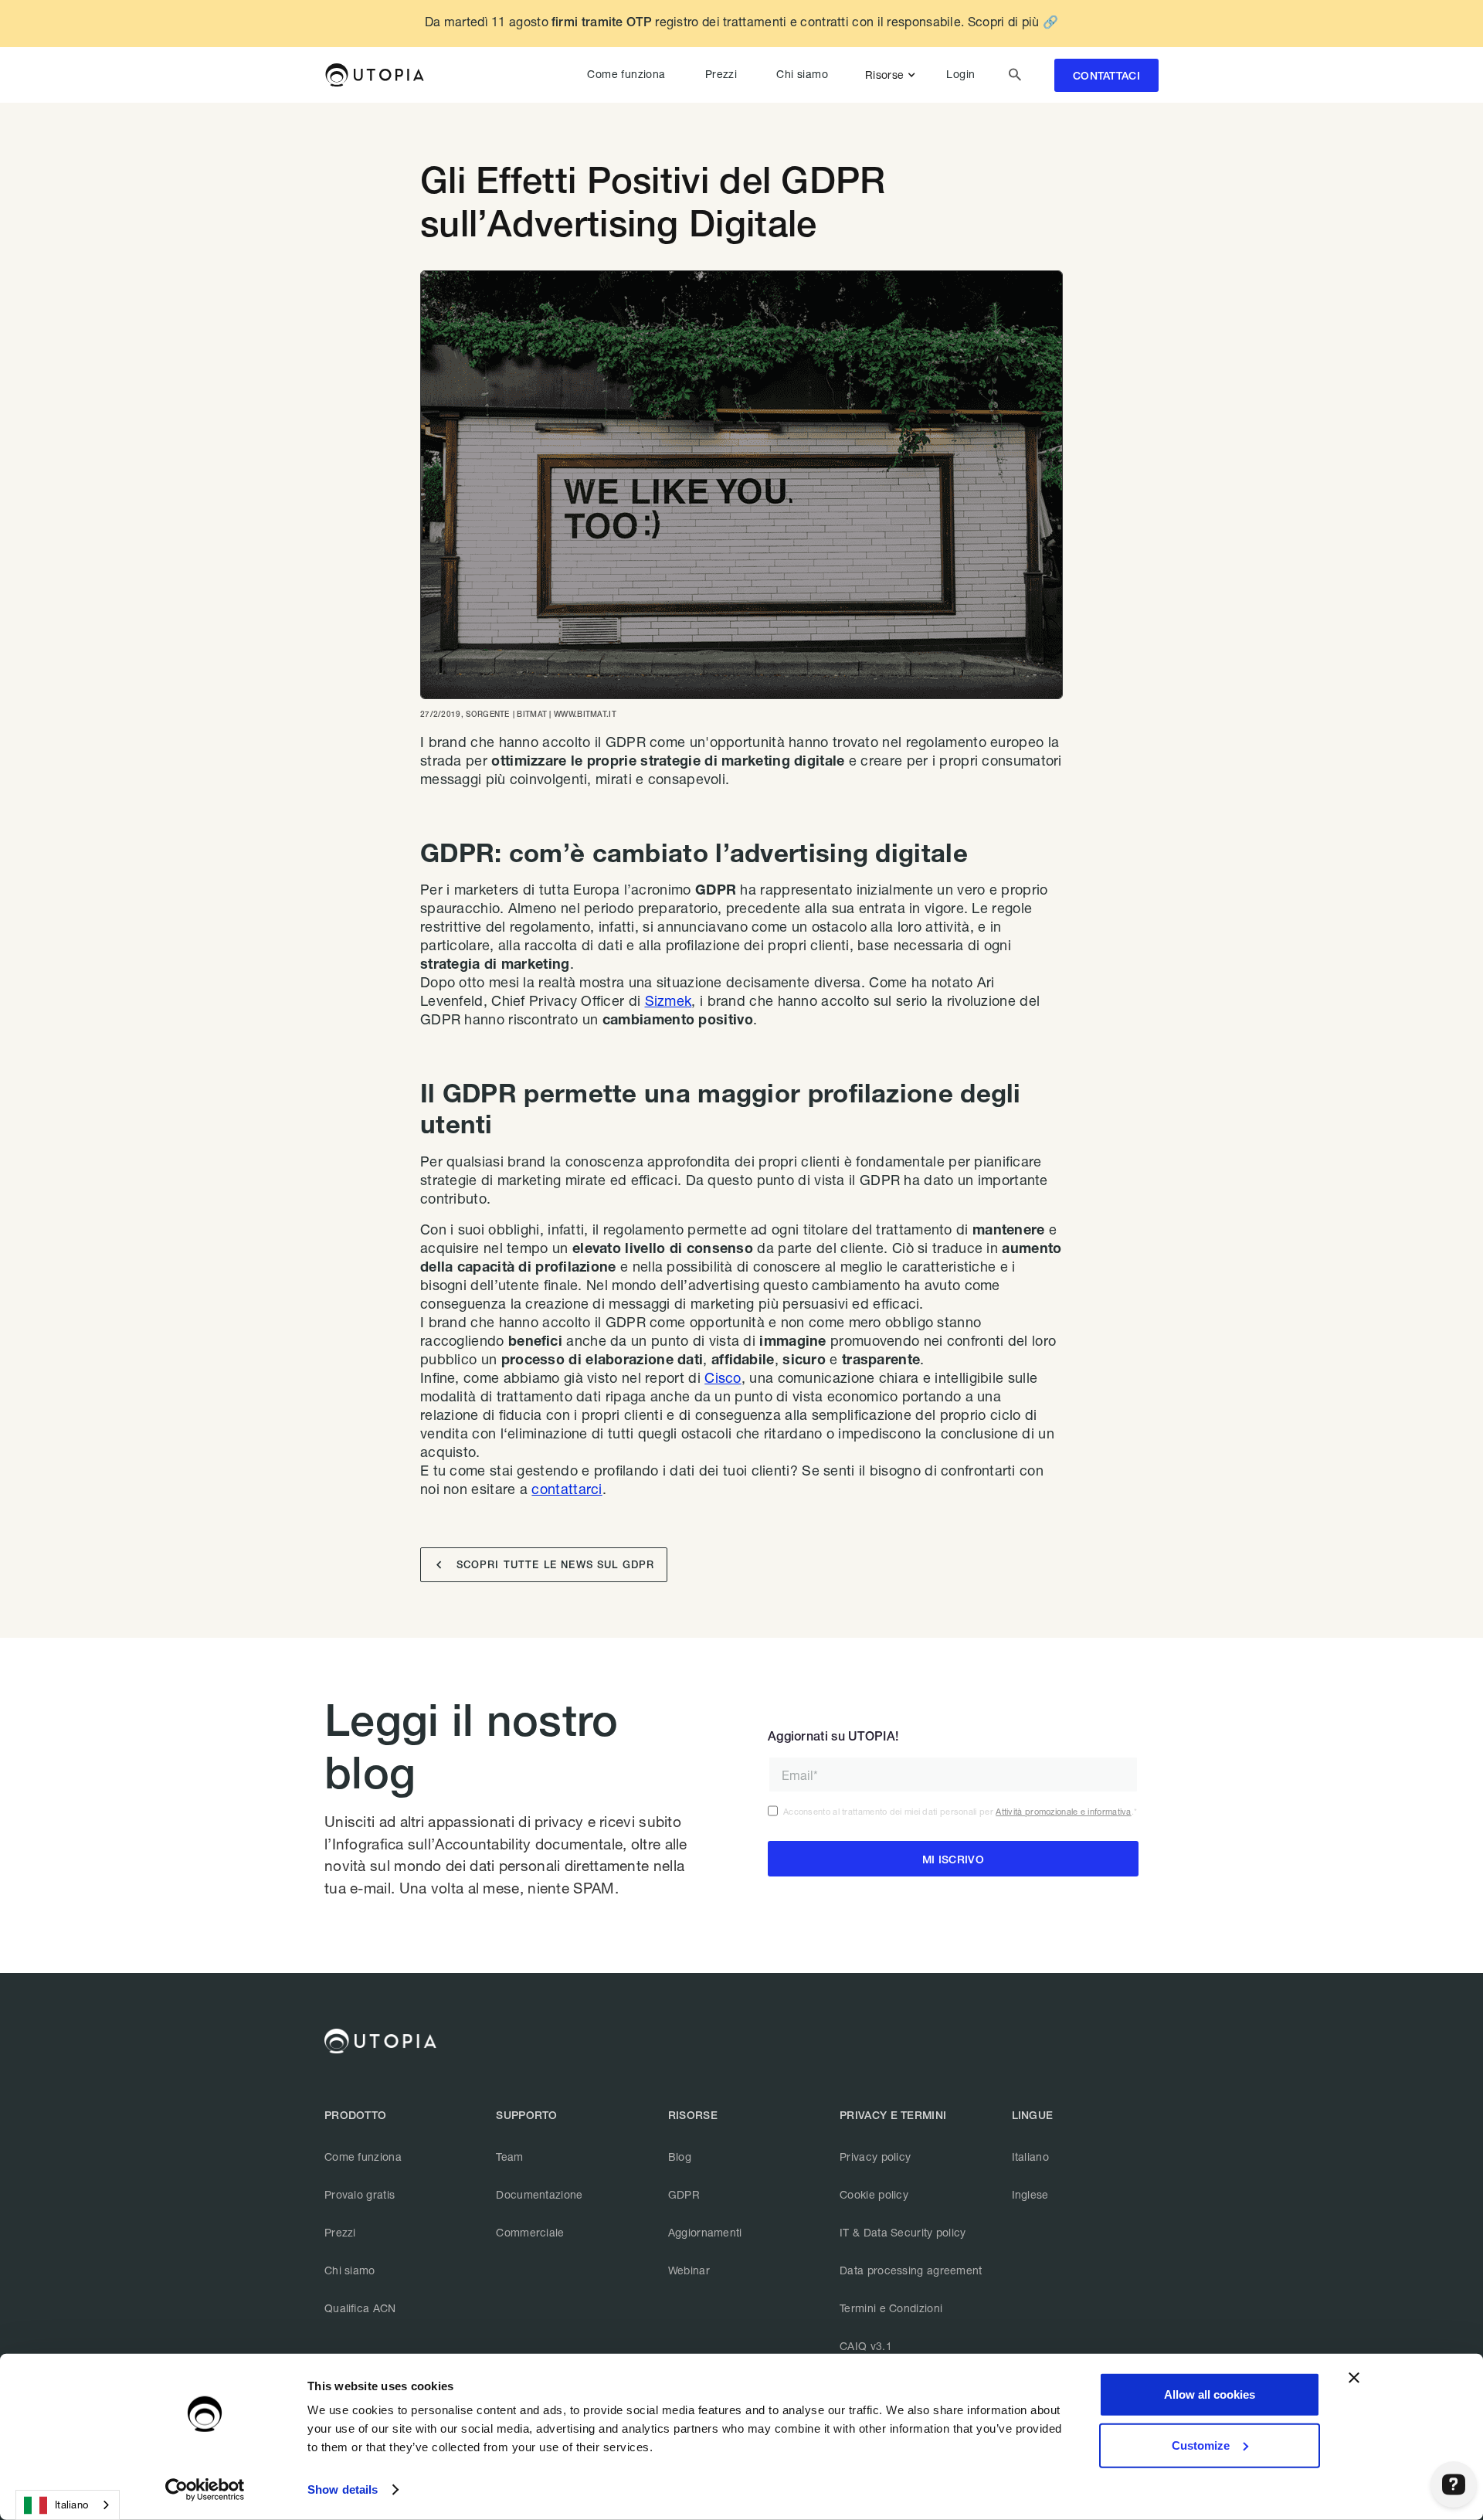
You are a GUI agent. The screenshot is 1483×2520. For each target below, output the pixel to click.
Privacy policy (875, 2157)
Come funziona (626, 74)
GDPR (684, 2194)
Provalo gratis (360, 2194)
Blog (680, 2157)
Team (509, 2157)
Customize (1201, 2445)
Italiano (1030, 2157)
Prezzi (721, 74)
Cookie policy (874, 2194)
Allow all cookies (1210, 2394)
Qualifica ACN (360, 2308)
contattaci (1106, 76)
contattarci (567, 1489)
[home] (374, 75)
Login (960, 74)
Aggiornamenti (705, 2232)
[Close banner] (1354, 2378)
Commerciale (530, 2232)
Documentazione (539, 2194)
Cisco (723, 1377)
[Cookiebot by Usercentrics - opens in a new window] (205, 2490)
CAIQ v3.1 (866, 2346)
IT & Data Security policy (903, 2232)
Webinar (689, 2270)
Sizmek (669, 1000)
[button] (893, 75)
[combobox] (68, 2505)
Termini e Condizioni (891, 2308)
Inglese (1030, 2194)
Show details (343, 2489)
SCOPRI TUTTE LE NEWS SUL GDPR (545, 1565)
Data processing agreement (911, 2270)
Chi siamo (802, 74)
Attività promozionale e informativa (1064, 1811)
